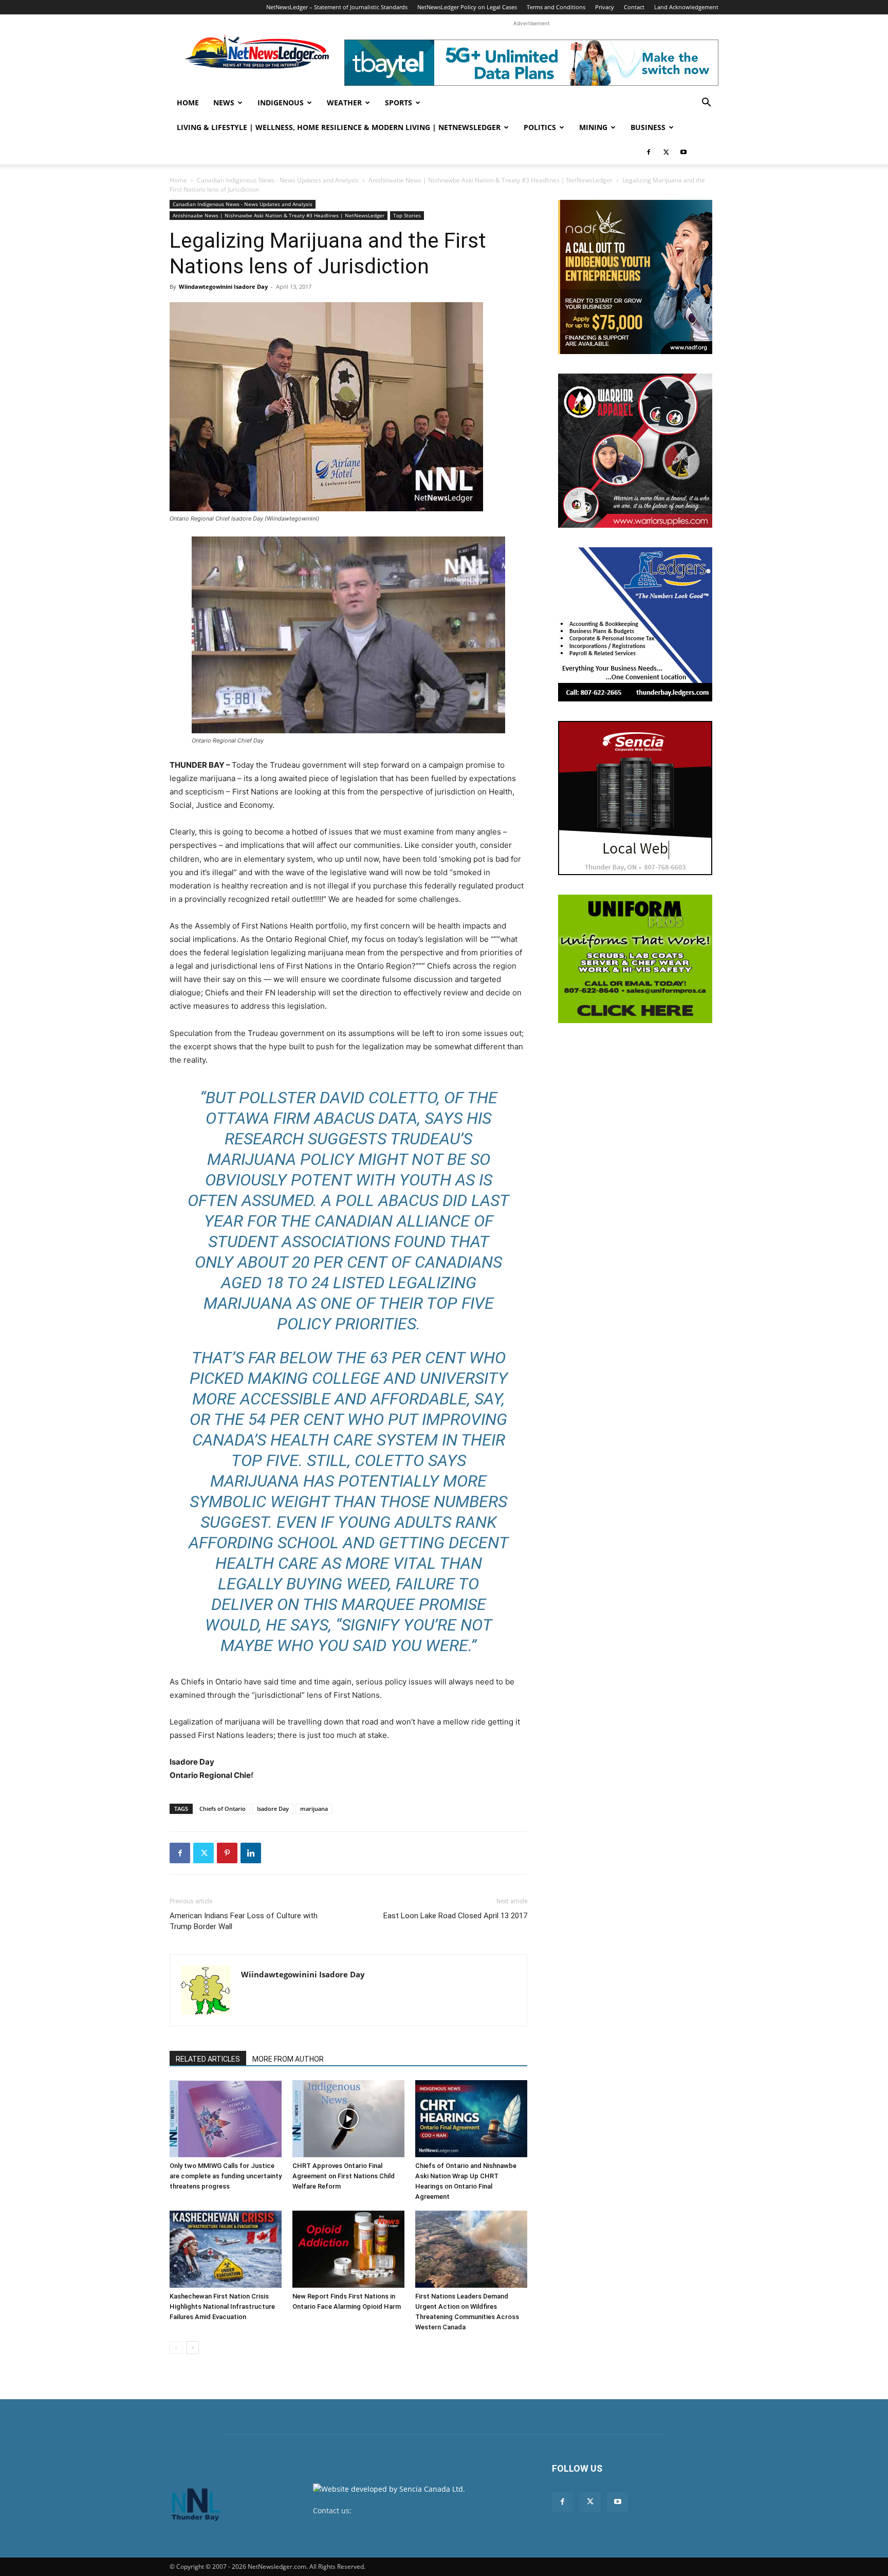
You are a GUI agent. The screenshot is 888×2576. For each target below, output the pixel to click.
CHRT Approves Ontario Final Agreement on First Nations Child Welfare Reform (344, 2176)
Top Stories (407, 215)
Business (648, 127)
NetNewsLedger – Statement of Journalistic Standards (337, 7)
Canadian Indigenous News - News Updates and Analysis (278, 180)
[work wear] (635, 451)
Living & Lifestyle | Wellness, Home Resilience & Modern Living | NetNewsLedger (339, 127)
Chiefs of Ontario (223, 1809)
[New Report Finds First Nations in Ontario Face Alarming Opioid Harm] (348, 2249)
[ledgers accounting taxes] (635, 624)
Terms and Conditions (556, 7)
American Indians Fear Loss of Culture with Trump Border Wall (244, 1921)
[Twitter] (666, 152)
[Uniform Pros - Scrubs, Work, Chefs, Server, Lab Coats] (635, 959)
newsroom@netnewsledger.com (409, 2510)
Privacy (605, 7)
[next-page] (192, 2348)
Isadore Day (273, 1809)
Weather (344, 103)
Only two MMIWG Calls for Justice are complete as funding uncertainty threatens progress (226, 2176)
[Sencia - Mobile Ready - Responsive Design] (635, 798)
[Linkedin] (251, 1853)
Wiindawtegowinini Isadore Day (223, 286)
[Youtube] (683, 152)
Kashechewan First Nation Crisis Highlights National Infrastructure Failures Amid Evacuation (222, 2306)
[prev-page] (176, 2348)
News (224, 103)
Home (188, 103)
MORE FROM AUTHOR (288, 2059)
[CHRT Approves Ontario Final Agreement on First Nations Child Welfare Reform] (348, 2119)
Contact (634, 7)
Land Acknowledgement (686, 7)
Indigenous (281, 103)
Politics (540, 127)
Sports (399, 103)
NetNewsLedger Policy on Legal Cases (467, 7)
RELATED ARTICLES (208, 2059)
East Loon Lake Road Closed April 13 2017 (455, 1916)
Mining (593, 127)
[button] (706, 104)
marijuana (314, 1809)
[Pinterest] (227, 1853)
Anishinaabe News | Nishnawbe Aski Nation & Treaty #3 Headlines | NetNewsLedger (491, 180)
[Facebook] (649, 152)
